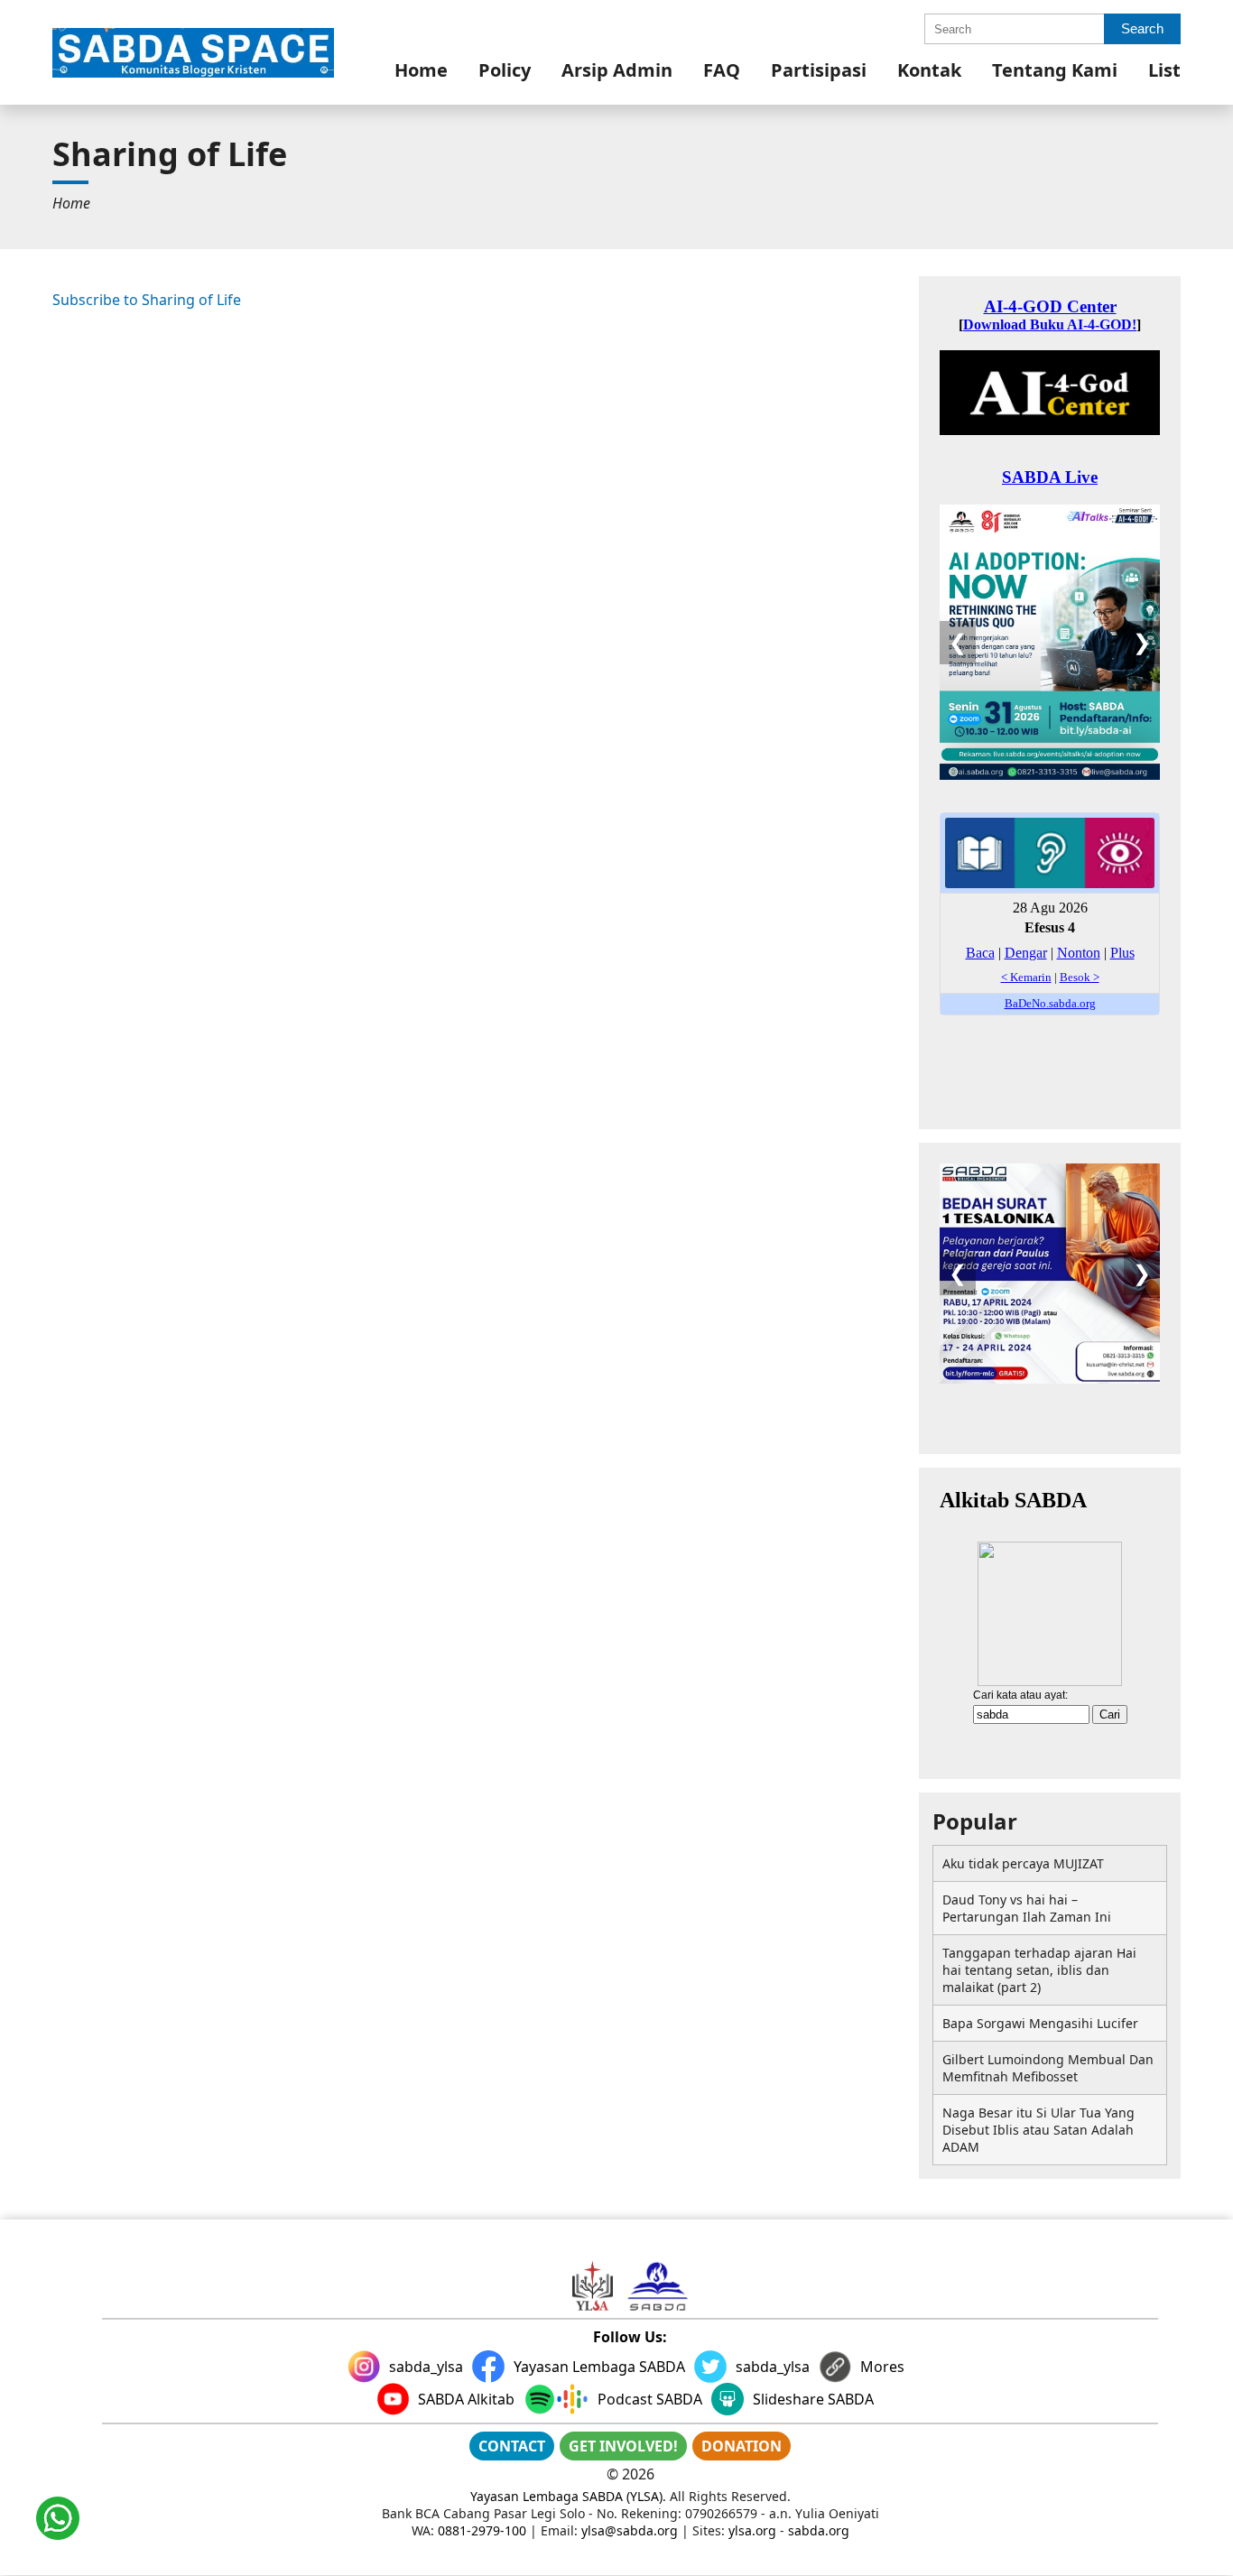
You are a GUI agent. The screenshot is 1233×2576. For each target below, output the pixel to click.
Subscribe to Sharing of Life (147, 300)
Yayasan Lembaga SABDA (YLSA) (566, 2496)
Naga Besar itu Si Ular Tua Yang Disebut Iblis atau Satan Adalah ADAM (1038, 2130)
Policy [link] (505, 70)
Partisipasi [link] (819, 70)
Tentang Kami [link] (1055, 70)
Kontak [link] (929, 70)
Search (1142, 28)
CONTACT (512, 2446)
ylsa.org (752, 2530)
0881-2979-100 (482, 2530)
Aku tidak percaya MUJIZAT (1023, 1863)
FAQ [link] (722, 70)
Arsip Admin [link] (617, 70)
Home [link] (421, 70)
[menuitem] (421, 70)
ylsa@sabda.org (630, 2530)
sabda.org (819, 2530)
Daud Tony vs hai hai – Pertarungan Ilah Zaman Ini (1027, 1908)
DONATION (742, 2446)
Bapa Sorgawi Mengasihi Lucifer (1040, 2023)
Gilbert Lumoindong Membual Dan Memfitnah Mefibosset (1048, 2068)
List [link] (1164, 70)
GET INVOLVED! (623, 2446)
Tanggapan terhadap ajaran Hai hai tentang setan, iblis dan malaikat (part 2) (1039, 1970)
